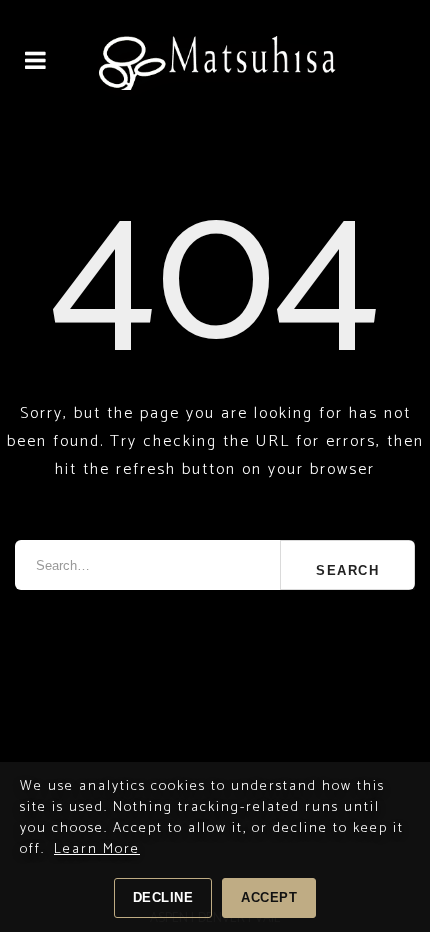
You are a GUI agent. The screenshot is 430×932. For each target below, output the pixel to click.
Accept (269, 897)
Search (347, 570)
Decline (163, 897)
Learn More (97, 849)
